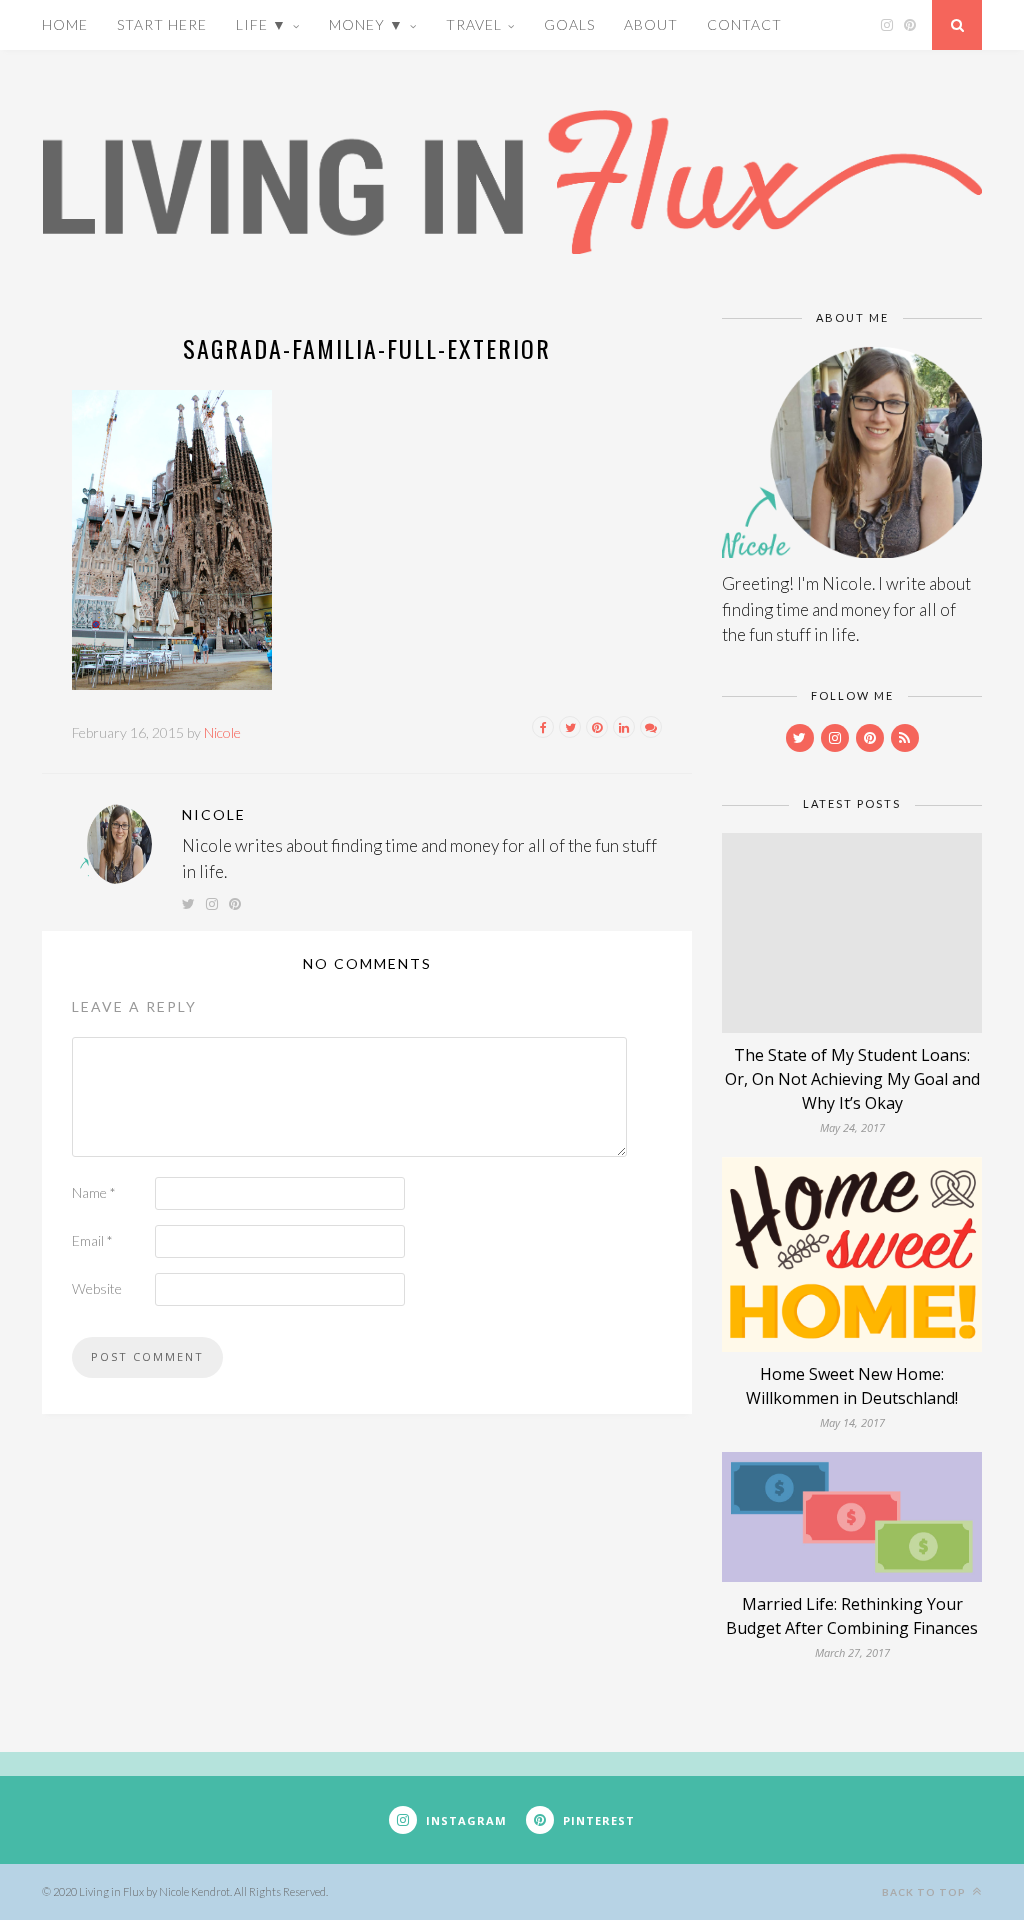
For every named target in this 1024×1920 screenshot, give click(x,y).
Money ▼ (366, 24)
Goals (569, 24)
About (651, 24)
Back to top (925, 1892)
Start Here (162, 24)
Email (92, 1240)
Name (94, 1192)
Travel (474, 24)
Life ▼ (261, 24)
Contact (744, 24)
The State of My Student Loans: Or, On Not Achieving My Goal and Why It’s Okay (852, 1079)
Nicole (222, 732)
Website (97, 1288)
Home (65, 24)
